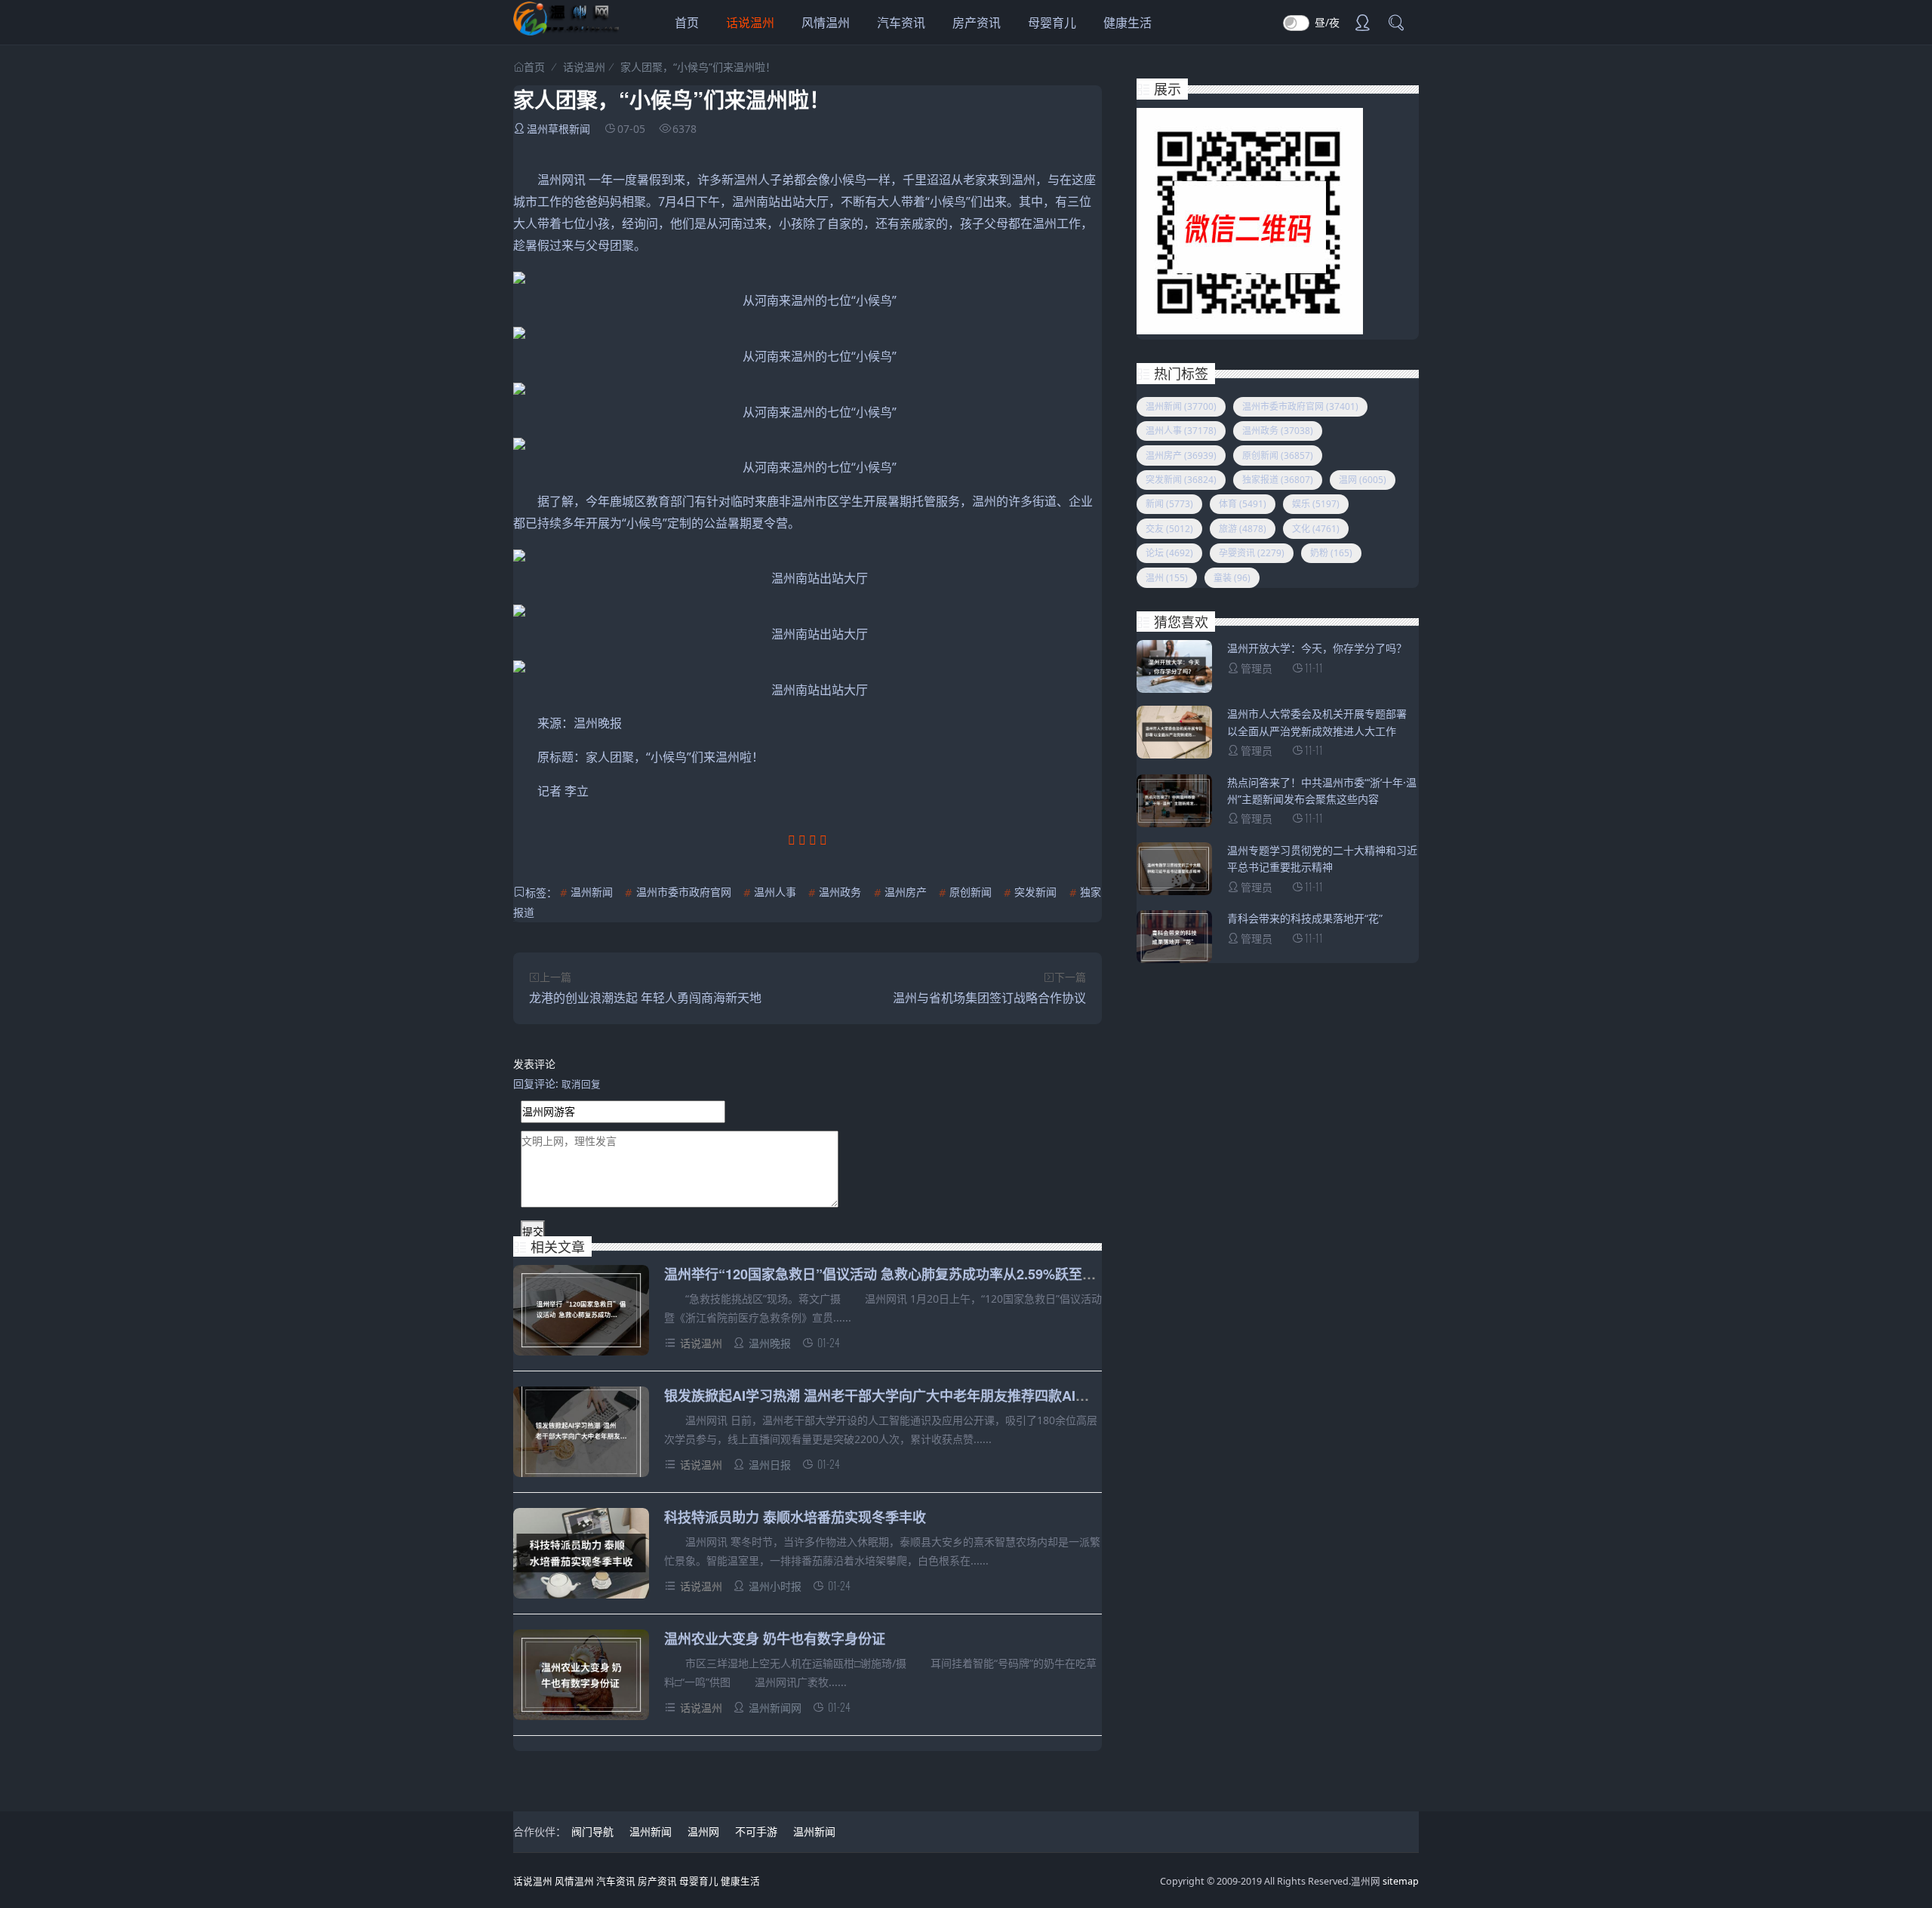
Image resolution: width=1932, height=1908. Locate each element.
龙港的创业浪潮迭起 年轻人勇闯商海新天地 (645, 998)
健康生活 (1128, 23)
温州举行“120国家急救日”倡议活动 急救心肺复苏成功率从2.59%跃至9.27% (892, 1274)
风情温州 (826, 23)
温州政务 (840, 892)
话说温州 (750, 23)
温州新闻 (592, 892)
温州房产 (906, 892)
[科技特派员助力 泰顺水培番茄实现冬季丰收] (581, 1556)
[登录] (1362, 24)
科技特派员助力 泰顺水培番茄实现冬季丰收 (795, 1517)
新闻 (1169, 504)
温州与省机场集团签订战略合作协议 (989, 998)
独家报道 (1278, 480)
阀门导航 (592, 1831)
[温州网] (566, 31)
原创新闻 (971, 892)
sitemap (1401, 1881)
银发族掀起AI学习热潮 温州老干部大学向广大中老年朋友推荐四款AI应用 (883, 1396)
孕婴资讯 (1252, 553)
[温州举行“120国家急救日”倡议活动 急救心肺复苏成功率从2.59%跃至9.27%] (581, 1313)
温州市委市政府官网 (684, 892)
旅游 (1243, 529)
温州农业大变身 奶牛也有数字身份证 (775, 1639)
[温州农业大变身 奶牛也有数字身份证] (581, 1677)
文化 (1316, 529)
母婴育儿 (1052, 23)
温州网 (703, 1831)
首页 (687, 23)
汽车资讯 (901, 23)
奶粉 (1331, 553)
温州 (1167, 578)
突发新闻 (1035, 892)
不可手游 (756, 1831)
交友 (1169, 529)
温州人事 (775, 892)
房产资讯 (977, 23)
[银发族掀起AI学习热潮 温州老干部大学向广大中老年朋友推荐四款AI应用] (581, 1434)
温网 (1363, 480)
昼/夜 (1327, 22)
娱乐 (1316, 504)
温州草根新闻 (558, 129)
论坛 (1169, 553)
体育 (1243, 504)
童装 (1232, 578)
